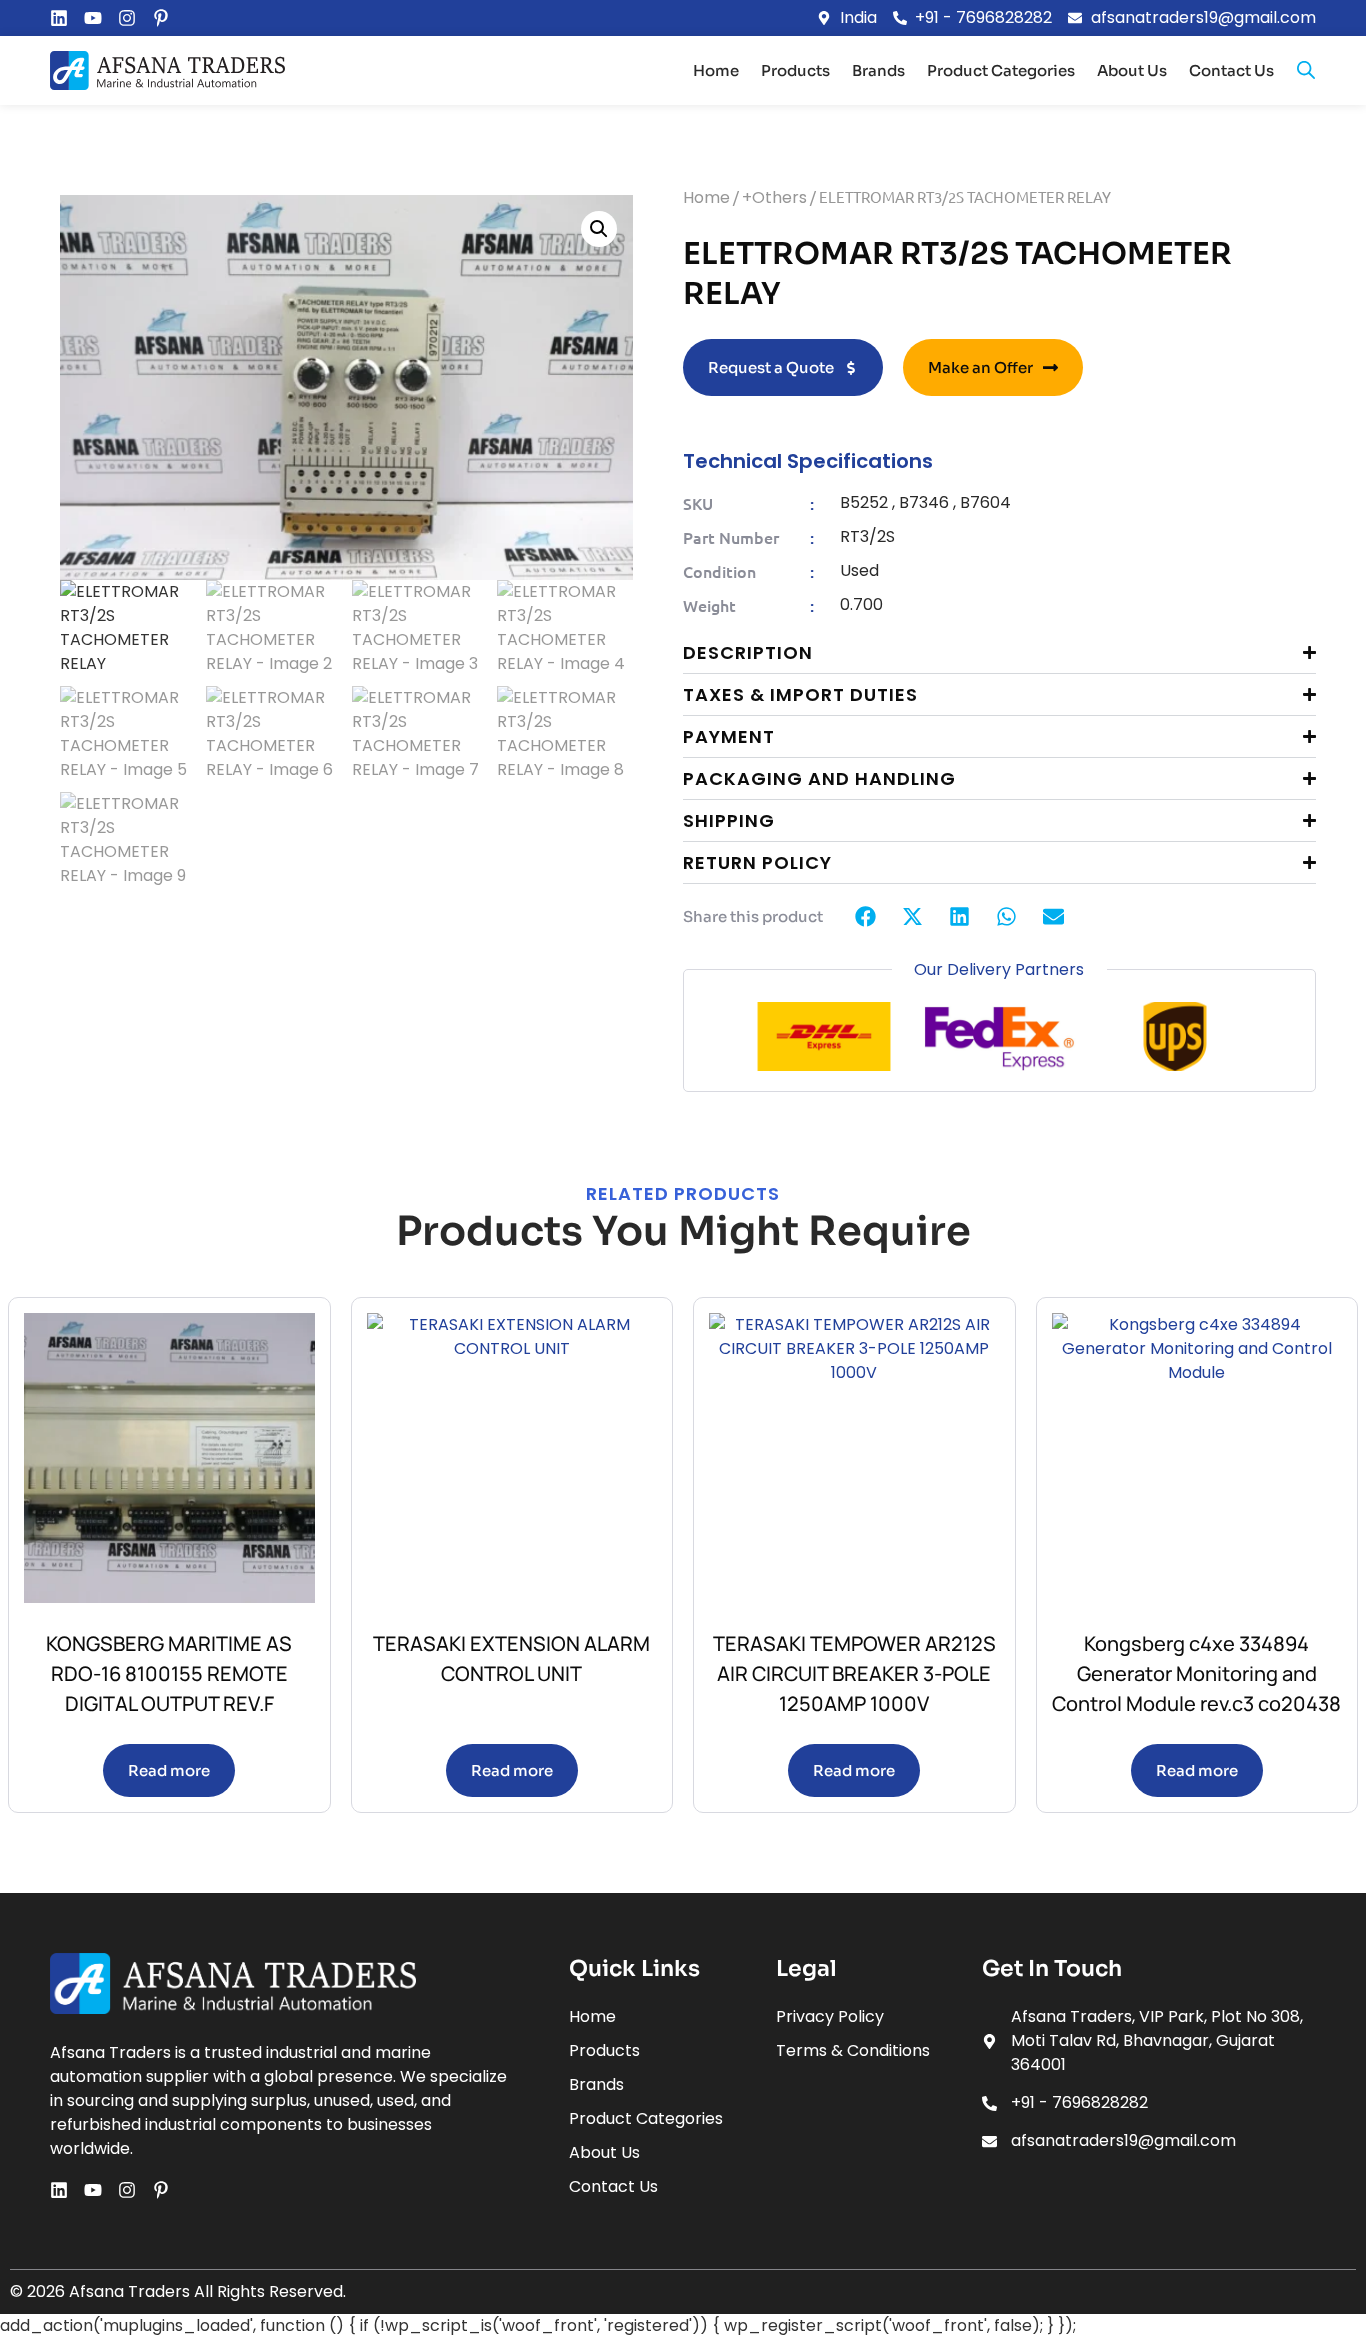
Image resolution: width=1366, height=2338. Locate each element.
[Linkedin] (59, 18)
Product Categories (1001, 70)
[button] (599, 229)
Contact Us (1231, 70)
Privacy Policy (830, 2016)
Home (716, 70)
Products (795, 70)
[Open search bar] (1306, 70)
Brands (878, 70)
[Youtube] (93, 18)
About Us (1132, 70)
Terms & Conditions (853, 2050)
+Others (774, 197)
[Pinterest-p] (161, 18)
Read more (169, 1770)
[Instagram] (127, 18)
